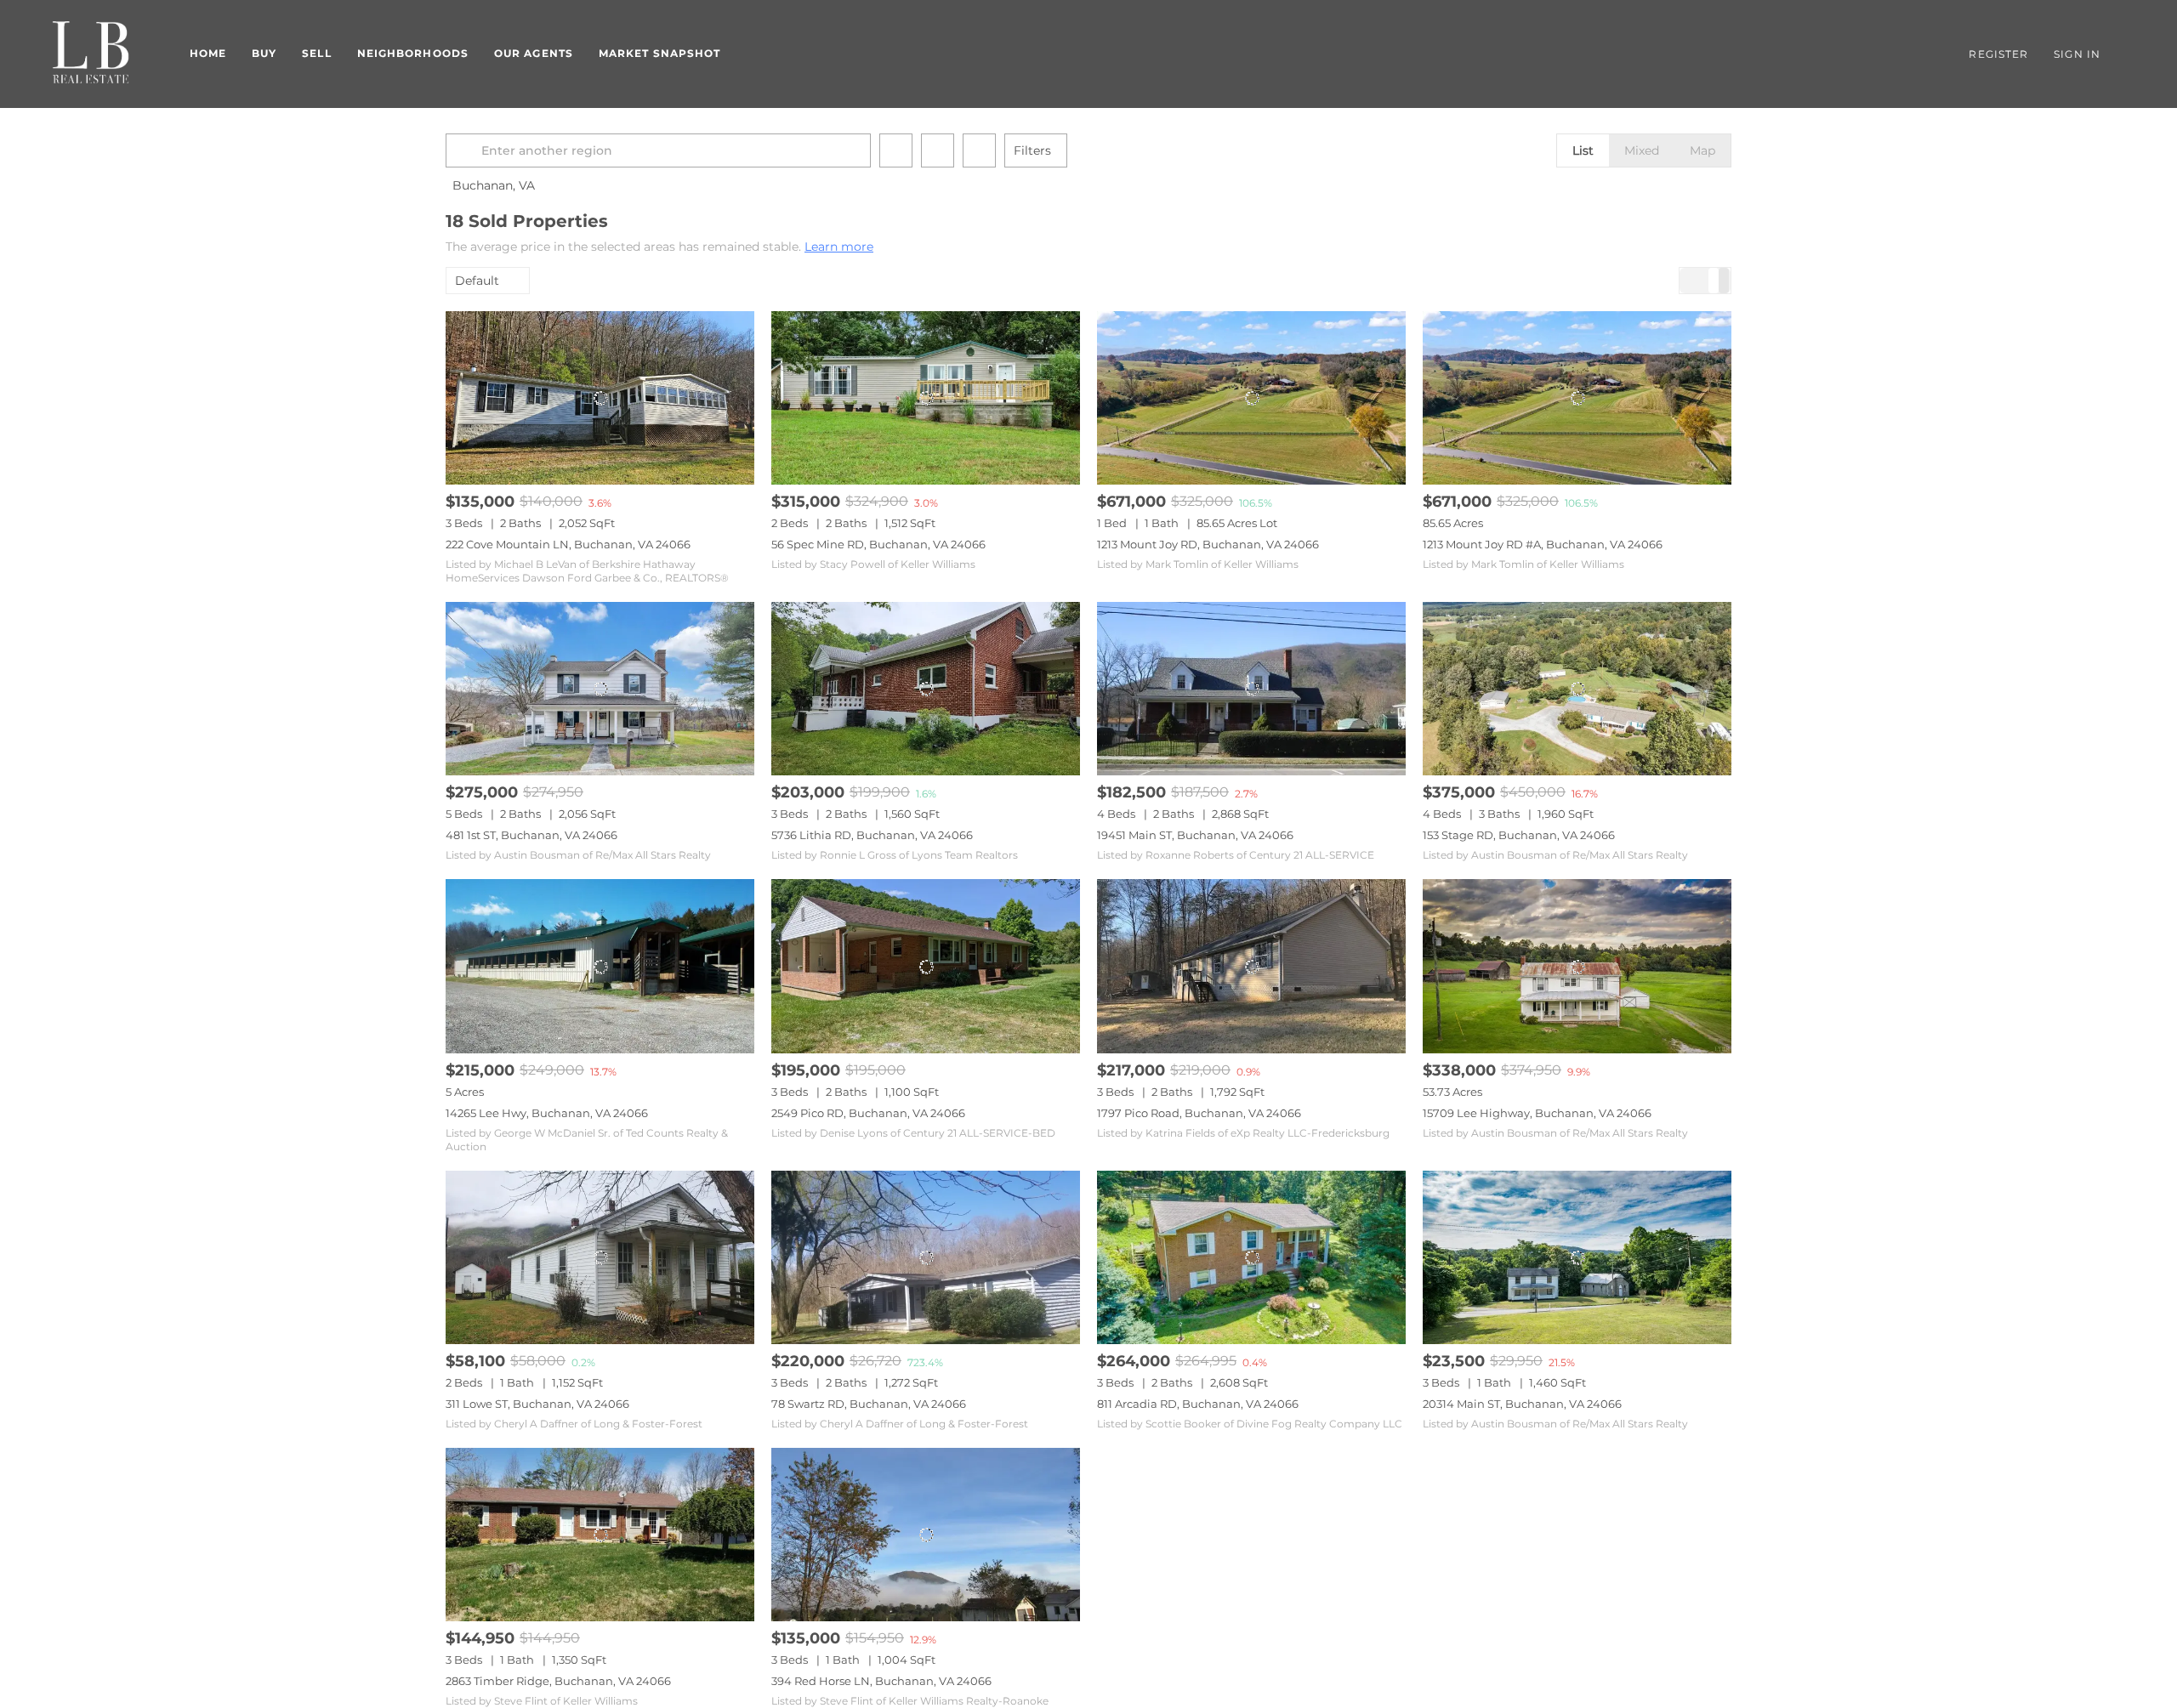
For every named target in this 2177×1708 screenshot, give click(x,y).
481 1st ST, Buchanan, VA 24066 (531, 835)
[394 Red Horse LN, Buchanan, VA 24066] (926, 1535)
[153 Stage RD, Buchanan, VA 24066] (1577, 689)
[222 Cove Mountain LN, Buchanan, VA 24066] (600, 398)
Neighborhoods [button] (413, 53)
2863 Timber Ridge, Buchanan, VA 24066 (558, 1681)
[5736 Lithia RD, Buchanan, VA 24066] (926, 689)
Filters (1032, 150)
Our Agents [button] (534, 53)
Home (208, 53)
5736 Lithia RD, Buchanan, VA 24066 (872, 835)
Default (477, 281)
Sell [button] (316, 53)
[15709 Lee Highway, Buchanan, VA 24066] (1577, 966)
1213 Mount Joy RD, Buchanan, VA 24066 (1208, 544)
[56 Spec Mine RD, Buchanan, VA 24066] (926, 398)
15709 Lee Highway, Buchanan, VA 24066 (1537, 1113)
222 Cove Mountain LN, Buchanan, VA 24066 (568, 544)
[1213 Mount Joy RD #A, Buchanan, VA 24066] (1577, 398)
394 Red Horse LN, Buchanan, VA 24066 (881, 1681)
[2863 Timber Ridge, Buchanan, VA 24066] (600, 1535)
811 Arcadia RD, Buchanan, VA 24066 (1198, 1404)
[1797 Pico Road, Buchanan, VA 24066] (1251, 966)
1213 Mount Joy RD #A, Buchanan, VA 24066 (1543, 544)
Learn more (839, 247)
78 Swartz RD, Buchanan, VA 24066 (869, 1404)
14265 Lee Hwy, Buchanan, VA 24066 (547, 1113)
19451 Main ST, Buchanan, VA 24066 (1195, 835)
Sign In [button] (2077, 54)
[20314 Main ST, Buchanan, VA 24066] (1577, 1257)
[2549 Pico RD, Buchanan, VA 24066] (926, 966)
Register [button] (1998, 54)
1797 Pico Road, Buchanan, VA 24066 (1199, 1113)
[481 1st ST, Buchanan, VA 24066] (600, 689)
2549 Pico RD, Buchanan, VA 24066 (868, 1113)
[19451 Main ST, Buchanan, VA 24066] (1251, 689)
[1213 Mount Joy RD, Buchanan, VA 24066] (1251, 398)
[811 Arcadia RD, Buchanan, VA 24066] (1251, 1257)
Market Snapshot (660, 53)
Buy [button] (264, 53)
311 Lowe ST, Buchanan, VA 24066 (537, 1404)
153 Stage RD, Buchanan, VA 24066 (1519, 835)
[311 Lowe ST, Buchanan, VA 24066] (600, 1257)
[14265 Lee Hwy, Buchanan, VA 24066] (600, 966)
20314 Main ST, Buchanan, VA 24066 (1522, 1404)
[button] (466, 150)
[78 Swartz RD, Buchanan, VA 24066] (926, 1257)
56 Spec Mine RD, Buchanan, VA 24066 (878, 544)
